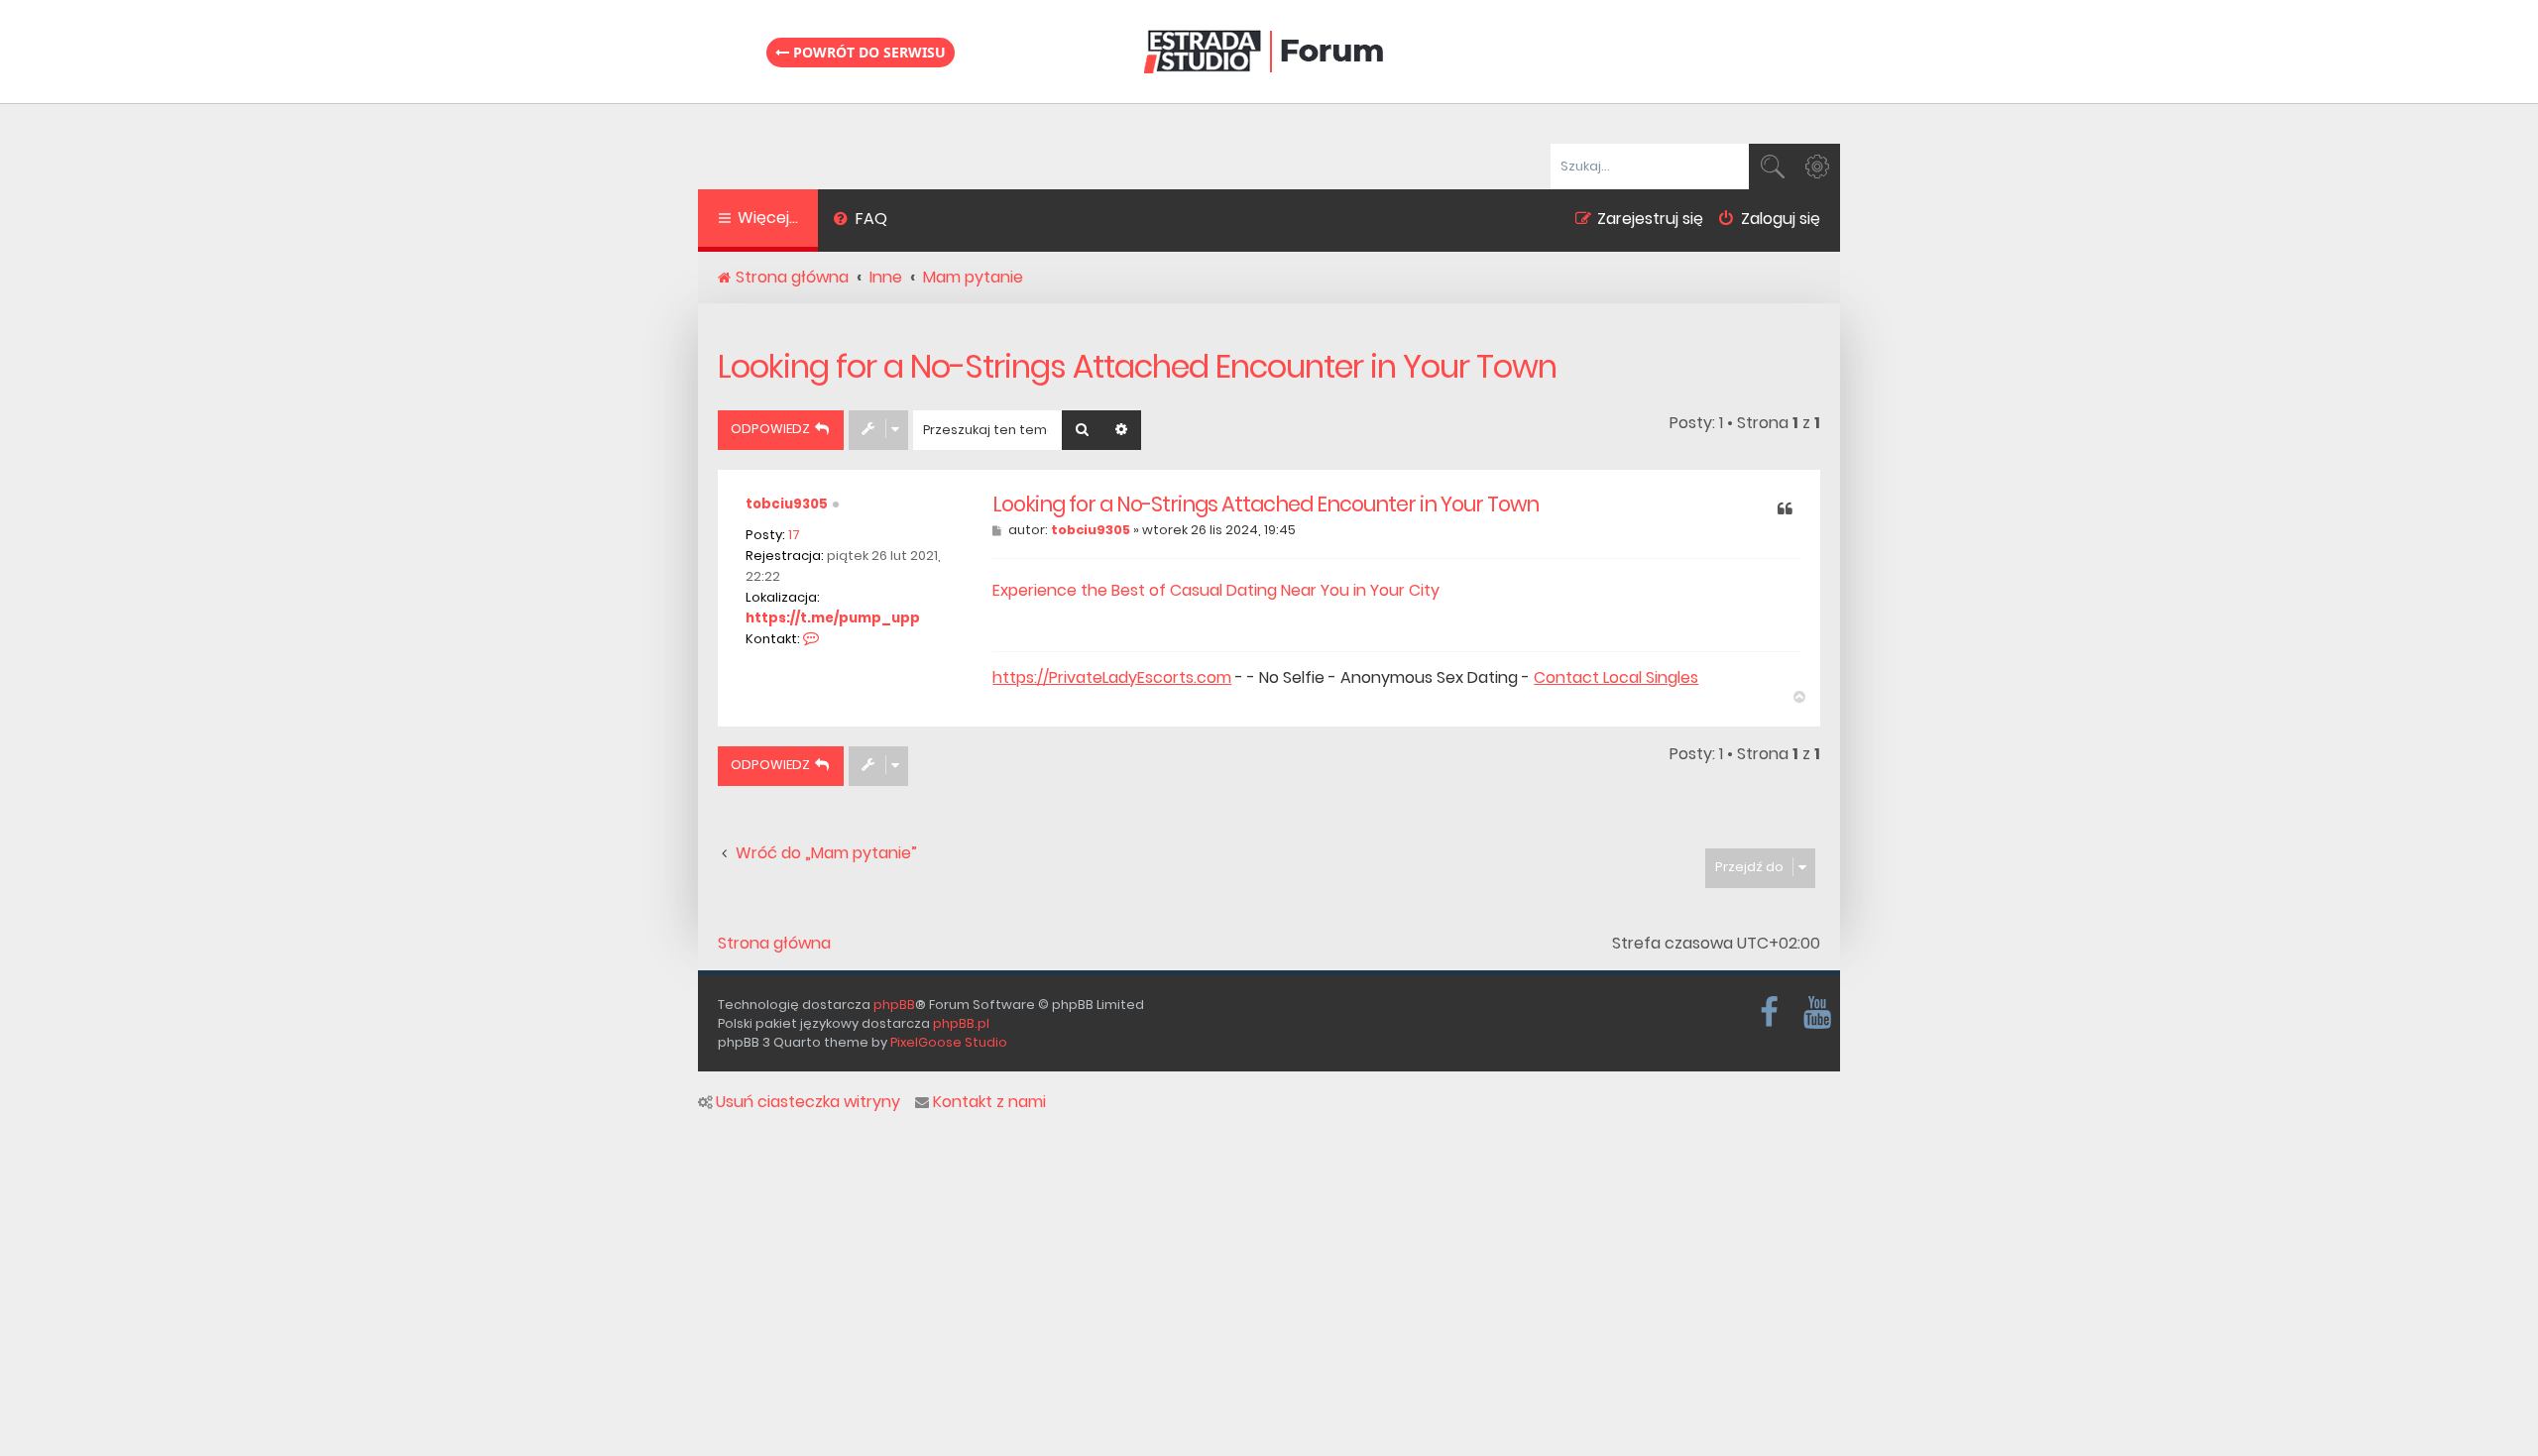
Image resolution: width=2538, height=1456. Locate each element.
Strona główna (774, 944)
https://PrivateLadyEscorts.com (1112, 678)
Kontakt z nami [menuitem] (989, 1102)
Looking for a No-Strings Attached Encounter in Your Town (1137, 366)
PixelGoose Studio (949, 1042)
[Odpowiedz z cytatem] (1785, 510)
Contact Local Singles (1616, 678)
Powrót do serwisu (867, 52)
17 (794, 535)
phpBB (894, 1005)
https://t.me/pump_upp (833, 618)
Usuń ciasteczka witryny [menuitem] (808, 1102)
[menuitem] (860, 221)
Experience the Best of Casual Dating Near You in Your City (1216, 590)
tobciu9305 (787, 504)
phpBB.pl (961, 1023)
